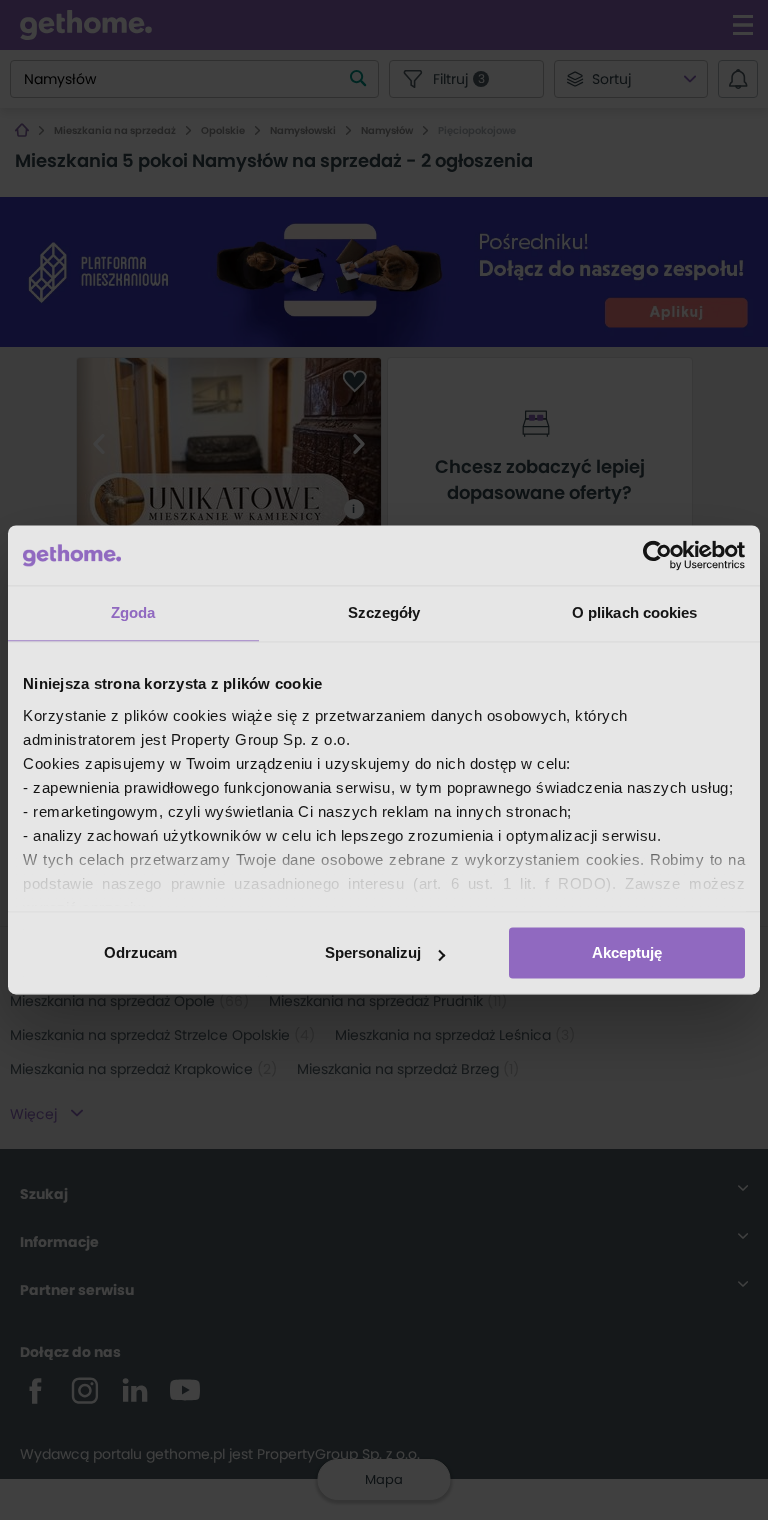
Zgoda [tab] (133, 612)
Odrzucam (140, 952)
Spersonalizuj (373, 952)
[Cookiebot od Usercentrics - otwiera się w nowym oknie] (657, 555)
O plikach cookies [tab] (635, 612)
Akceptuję (627, 952)
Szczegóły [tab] (384, 612)
